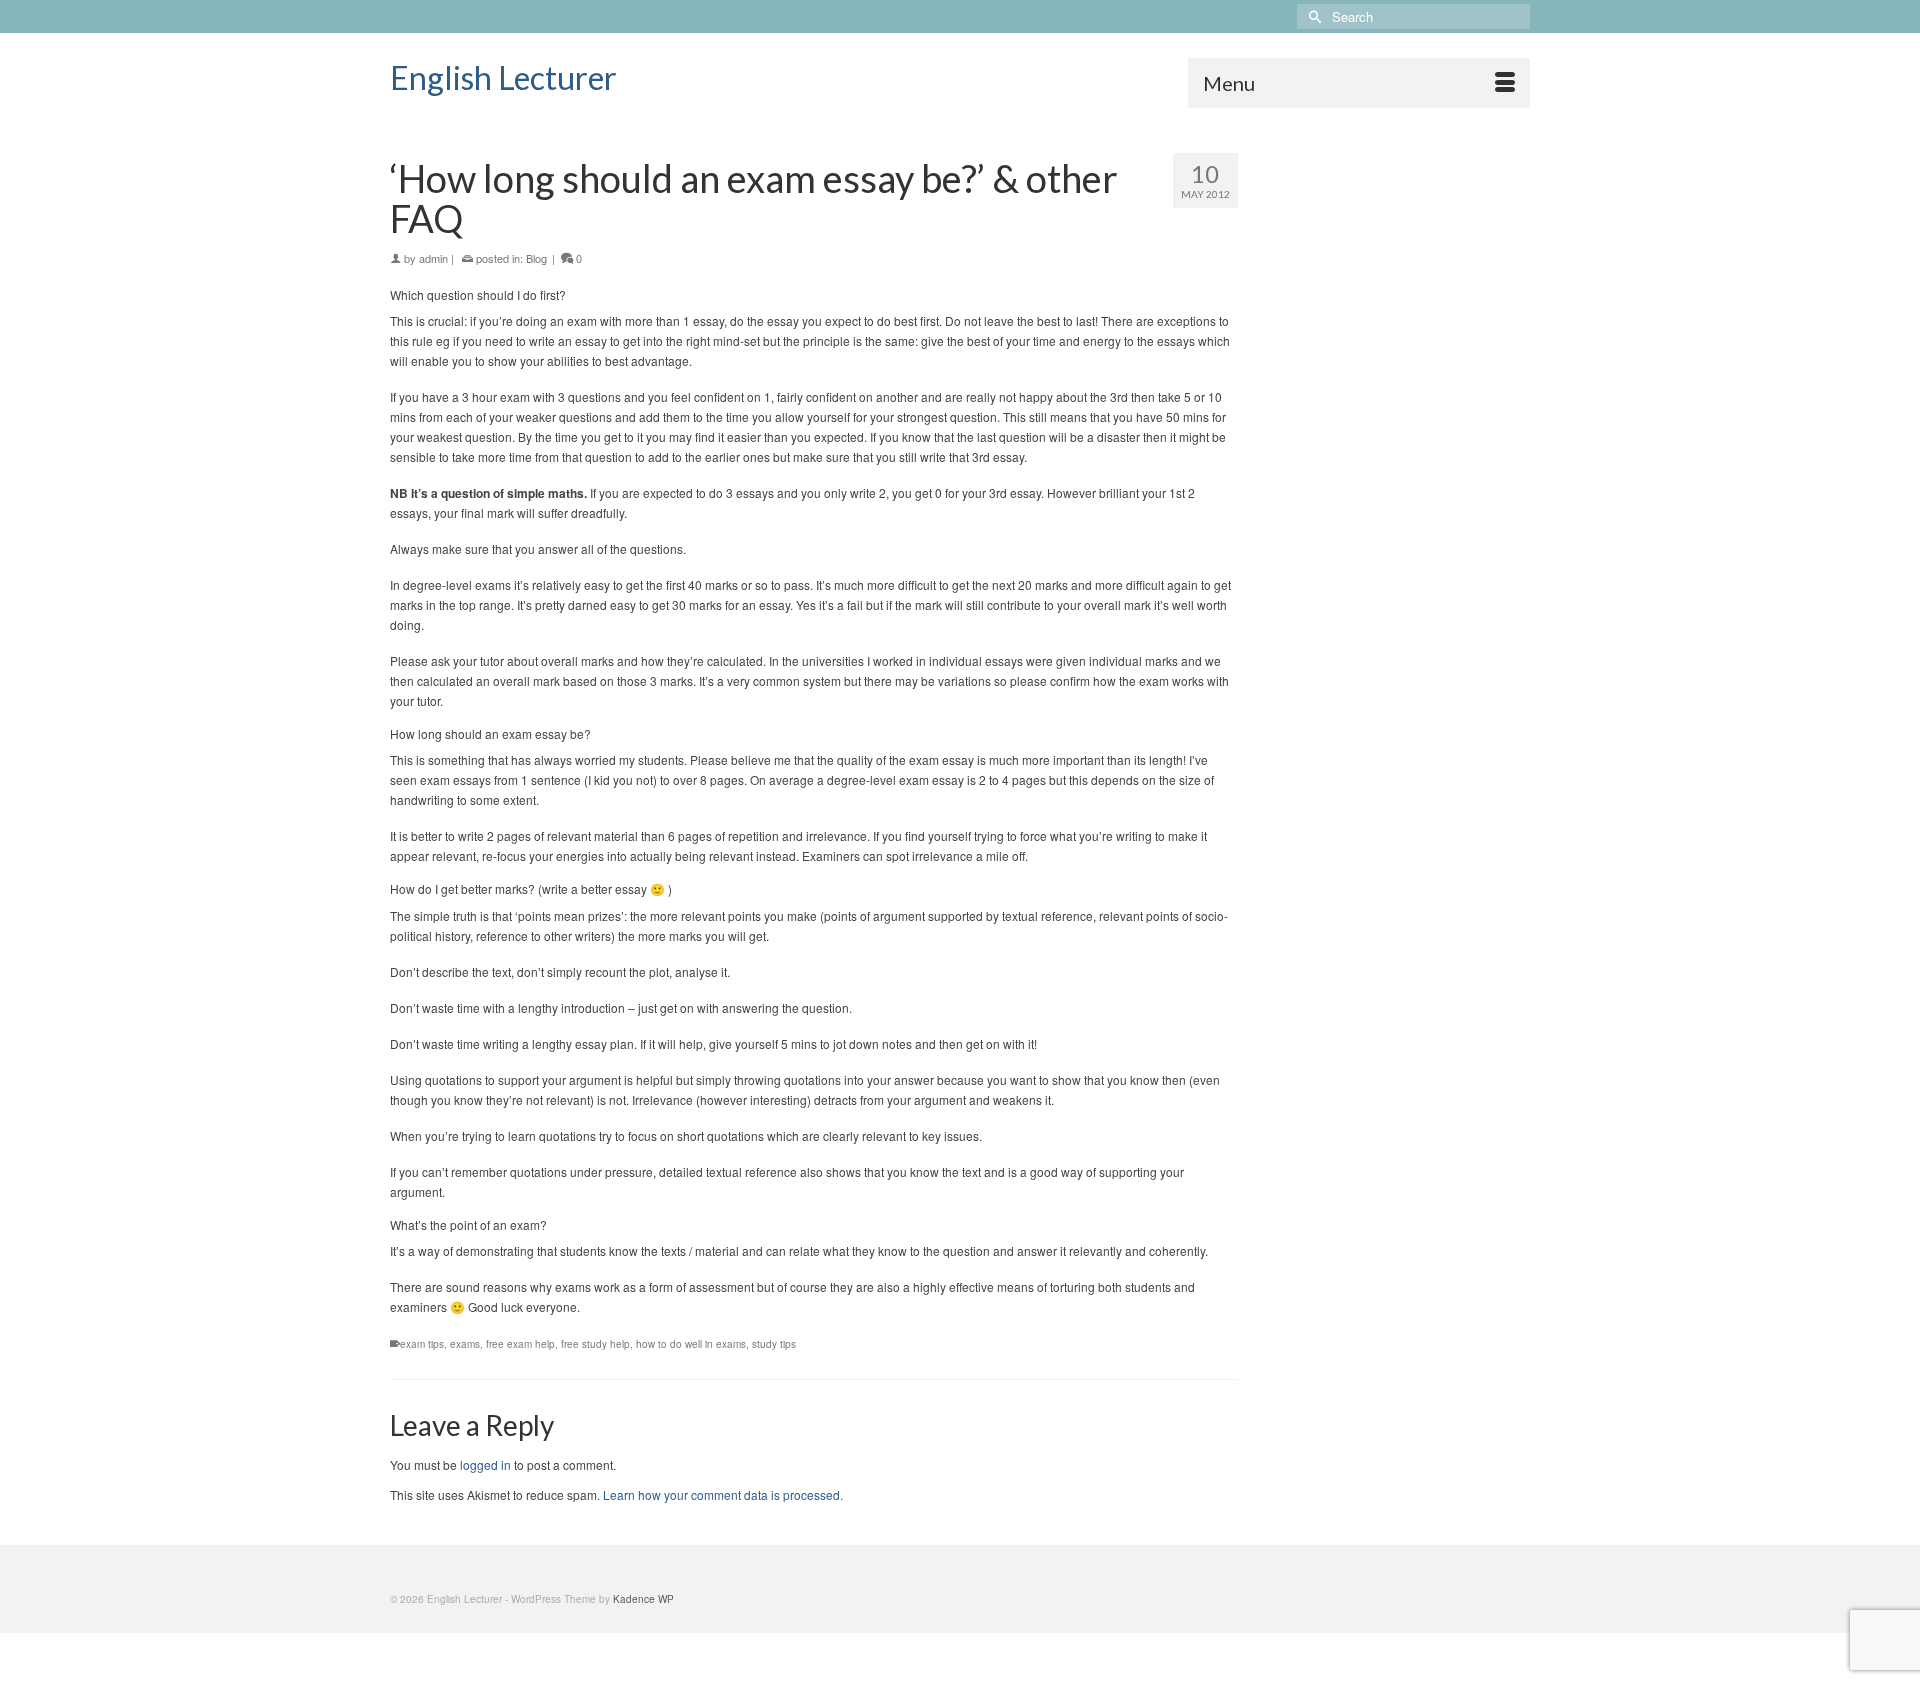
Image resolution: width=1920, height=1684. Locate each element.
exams (465, 1344)
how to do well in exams (691, 1344)
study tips (774, 1344)
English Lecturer (503, 77)
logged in (485, 1464)
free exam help (520, 1344)
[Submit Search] (1312, 16)
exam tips (422, 1344)
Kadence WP (643, 1599)
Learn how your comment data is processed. (723, 1494)
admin (433, 258)
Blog (536, 258)
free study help (595, 1344)
